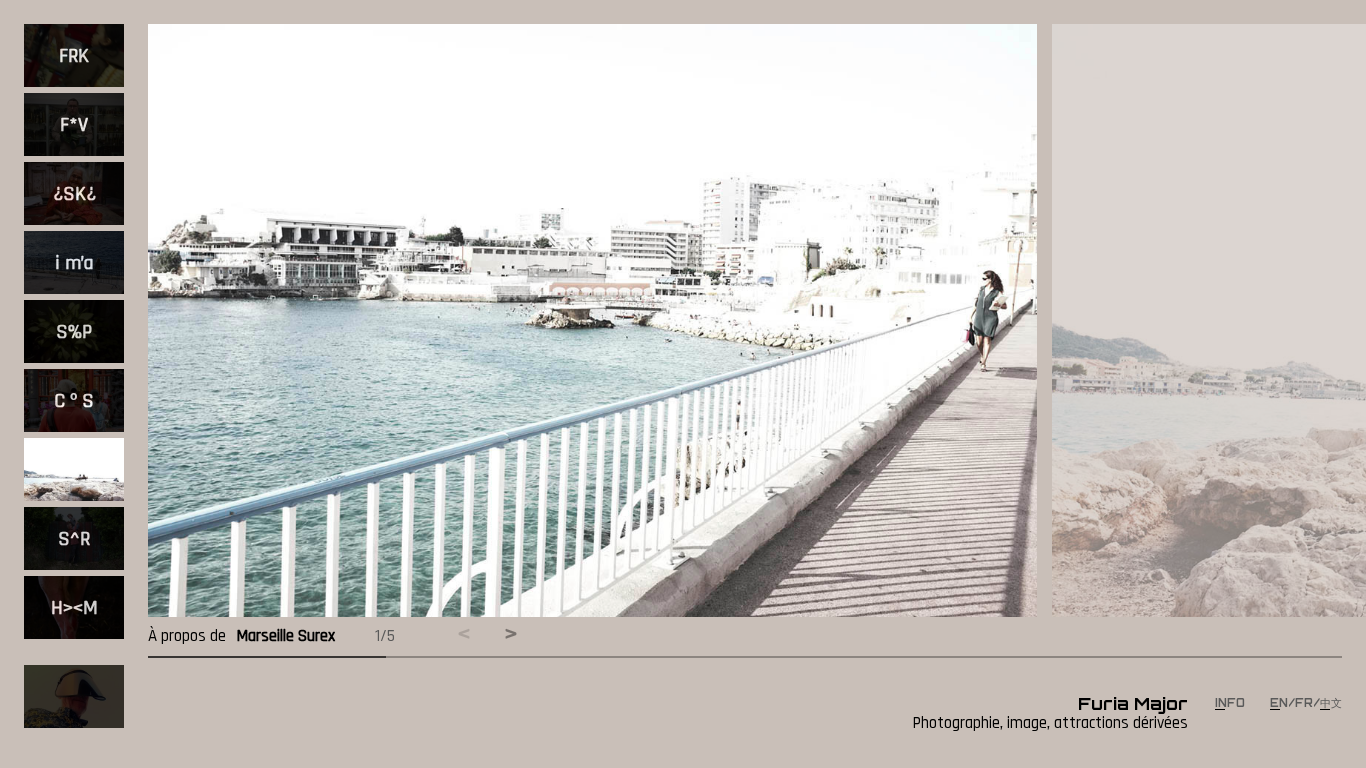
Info (1231, 703)
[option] (74, 58)
